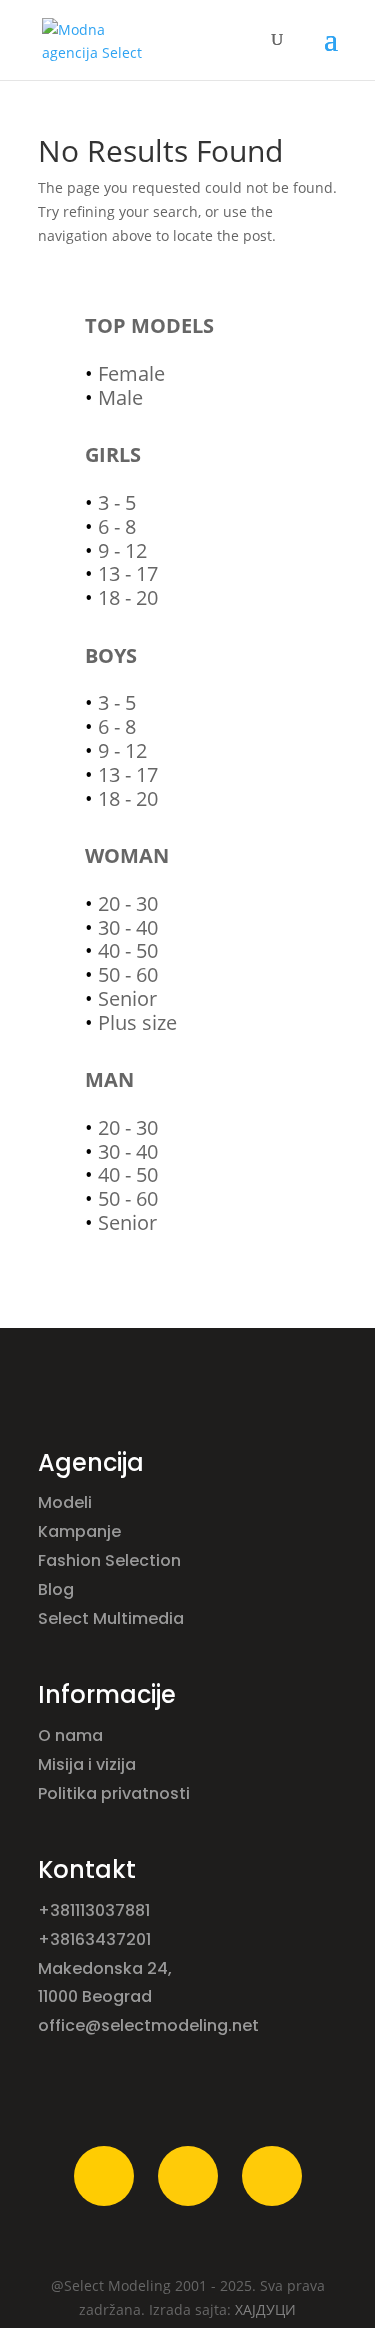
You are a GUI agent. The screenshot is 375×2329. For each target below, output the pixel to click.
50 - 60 (128, 974)
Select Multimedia (111, 1618)
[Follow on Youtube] (272, 2176)
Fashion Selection (111, 1560)
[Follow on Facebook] (104, 2176)
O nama (72, 1735)
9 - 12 (122, 550)
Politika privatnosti (114, 1793)
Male (120, 397)
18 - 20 (128, 597)
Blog (58, 1589)
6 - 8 (117, 526)
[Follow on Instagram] (188, 2176)
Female (131, 373)
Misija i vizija (89, 1764)
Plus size (137, 1022)
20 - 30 (128, 903)
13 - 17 (128, 573)
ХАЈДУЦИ (265, 2309)
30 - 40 (128, 927)
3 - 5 (117, 502)
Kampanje (81, 1531)
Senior (127, 998)
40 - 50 (128, 950)
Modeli (67, 1502)
